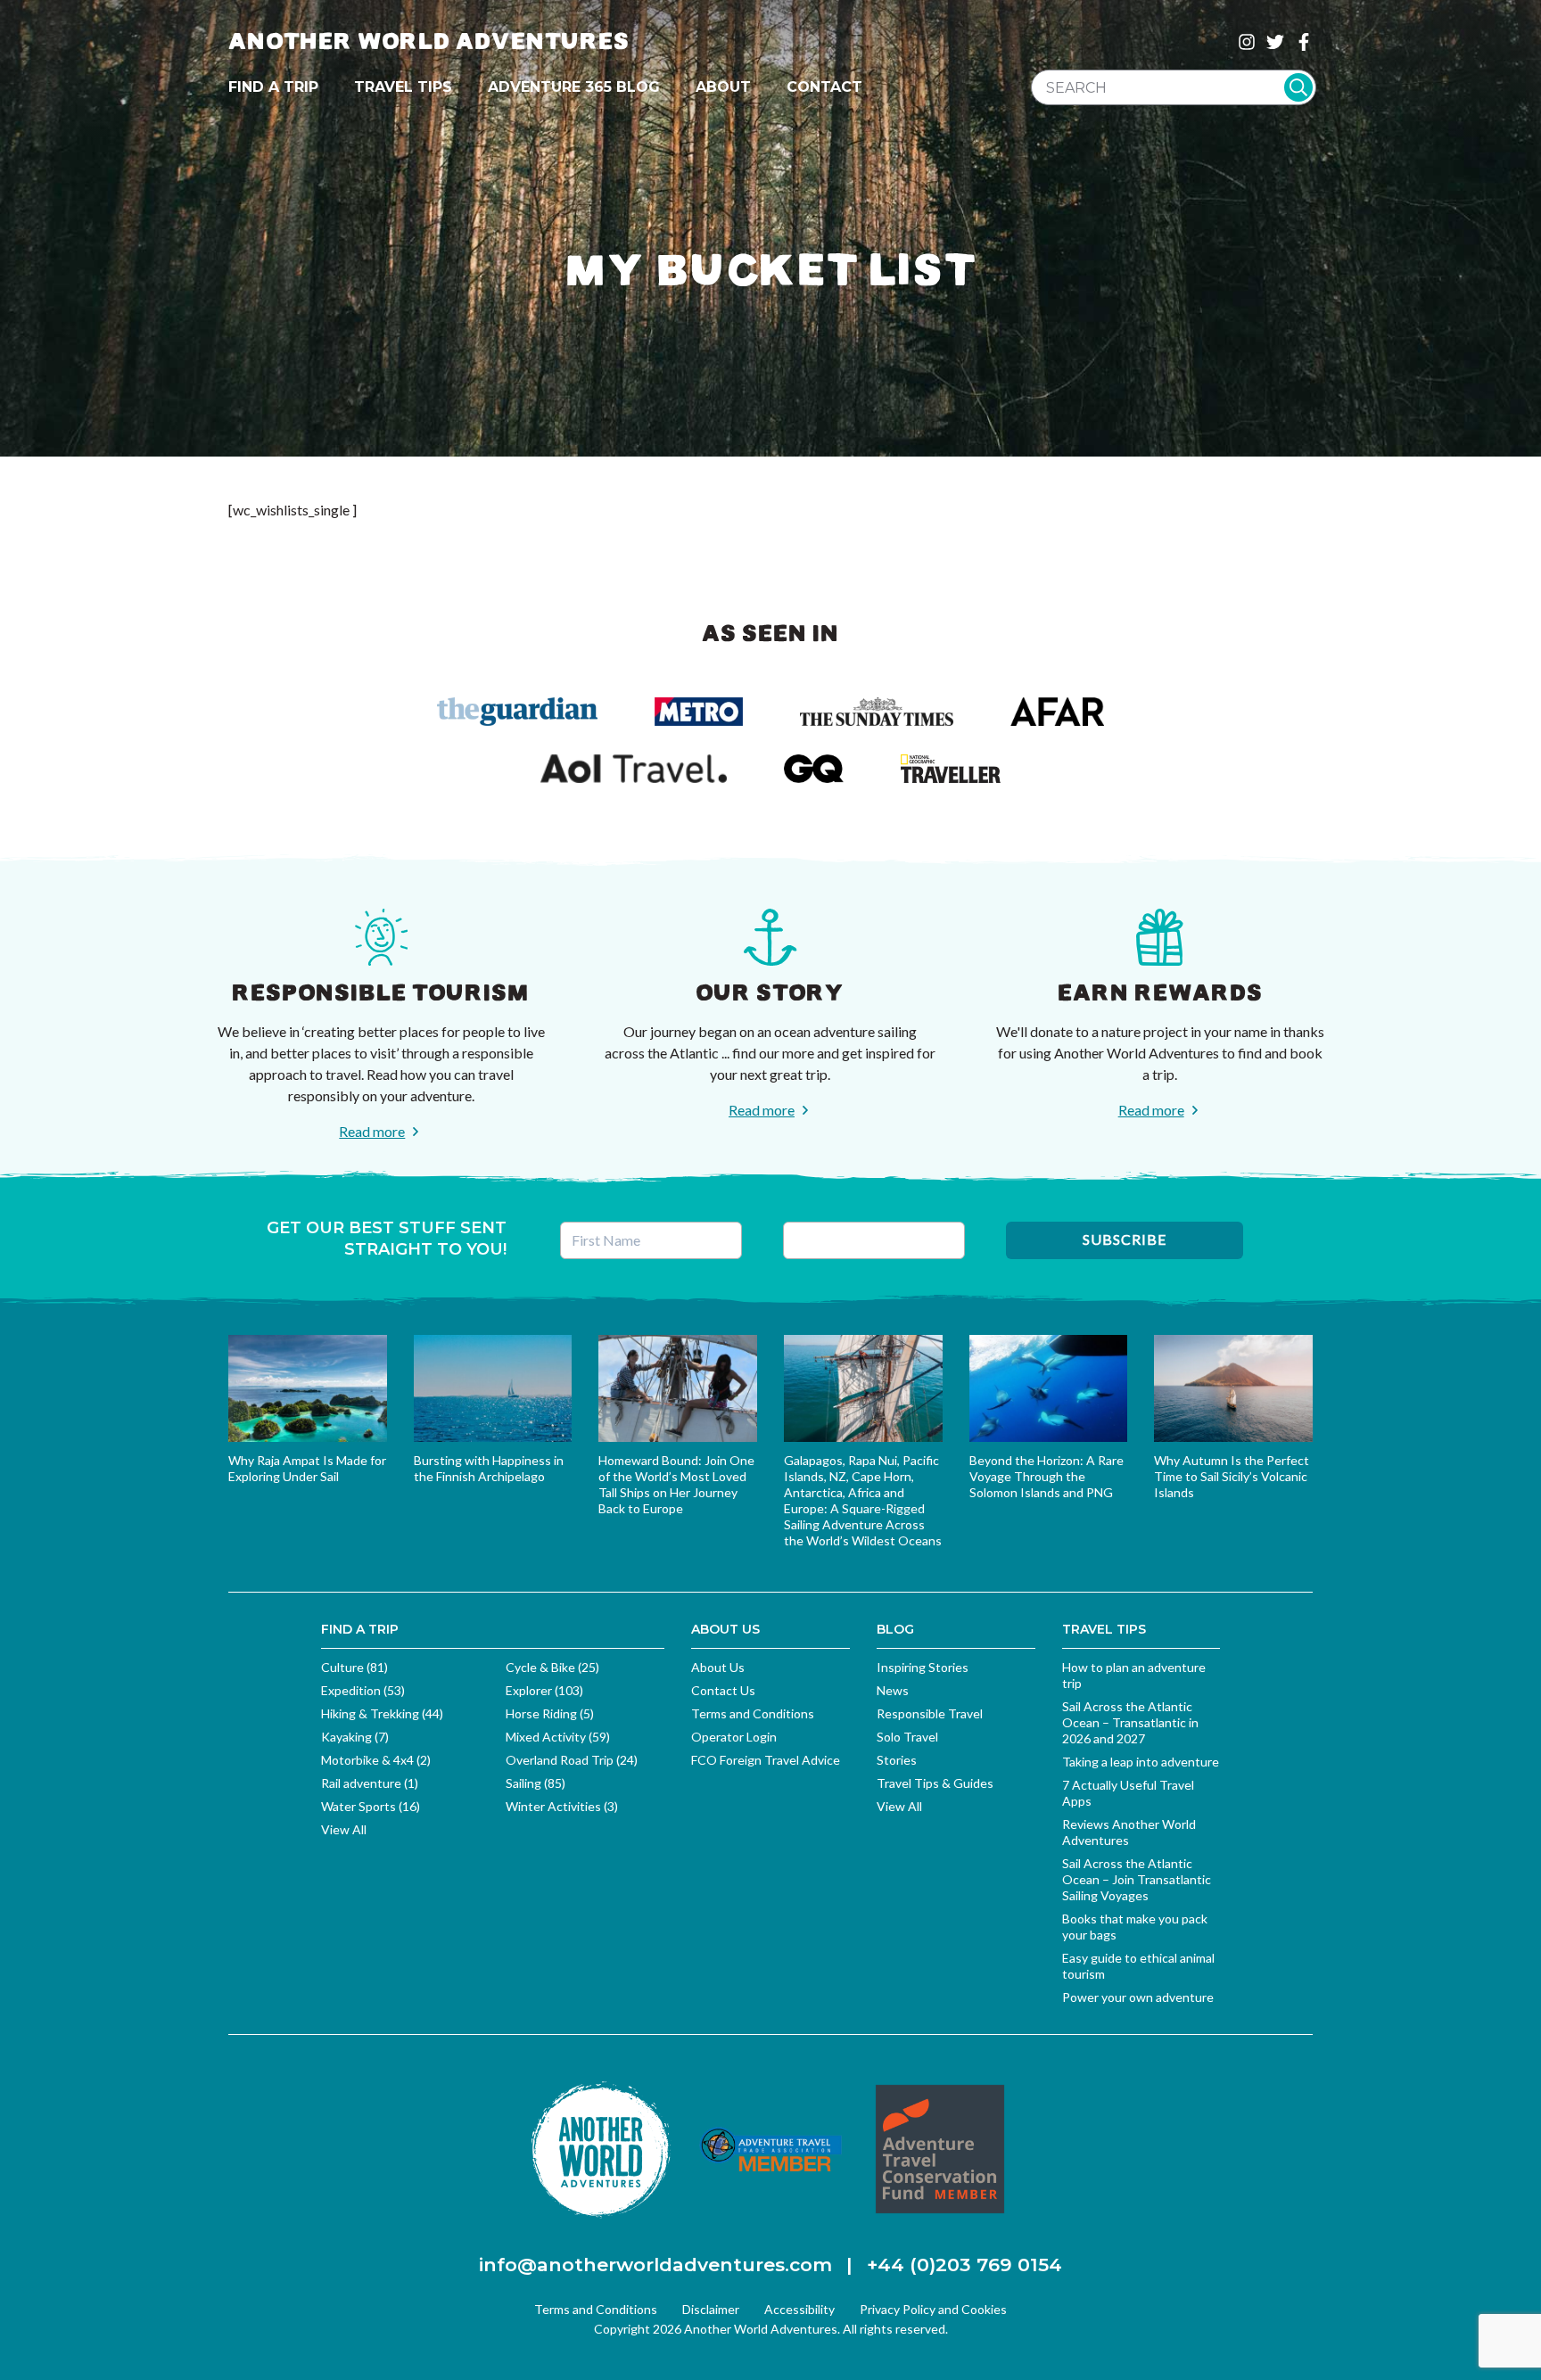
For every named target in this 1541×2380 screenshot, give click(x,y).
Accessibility (799, 2309)
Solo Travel (907, 1737)
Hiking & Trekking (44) (382, 1713)
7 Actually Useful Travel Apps (1128, 1793)
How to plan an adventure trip (1134, 1675)
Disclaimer (711, 2309)
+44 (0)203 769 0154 (964, 2265)
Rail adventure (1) (370, 1783)
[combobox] (1174, 87)
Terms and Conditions (753, 1713)
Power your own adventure (1138, 1997)
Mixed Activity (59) (558, 1737)
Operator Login (734, 1737)
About (723, 87)
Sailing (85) (536, 1783)
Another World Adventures (429, 41)
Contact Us (723, 1690)
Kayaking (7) (355, 1737)
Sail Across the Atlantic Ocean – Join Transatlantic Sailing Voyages (1137, 1879)
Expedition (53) (363, 1690)
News (893, 1690)
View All (344, 1829)
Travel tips (403, 87)
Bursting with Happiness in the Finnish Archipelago (489, 1468)
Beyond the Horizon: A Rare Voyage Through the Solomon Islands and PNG (1047, 1476)
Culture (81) (354, 1667)
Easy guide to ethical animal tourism (1138, 1966)
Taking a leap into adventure (1141, 1762)
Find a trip (273, 87)
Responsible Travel (930, 1713)
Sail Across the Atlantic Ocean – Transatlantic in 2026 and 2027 (1130, 1722)
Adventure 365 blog (574, 87)
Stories (897, 1760)
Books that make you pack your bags (1135, 1927)
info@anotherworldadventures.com (655, 2265)
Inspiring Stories (923, 1667)
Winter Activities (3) (562, 1806)
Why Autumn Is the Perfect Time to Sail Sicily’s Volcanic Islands (1232, 1476)
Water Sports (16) (371, 1806)
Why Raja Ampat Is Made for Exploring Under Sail (307, 1468)
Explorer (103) (544, 1690)
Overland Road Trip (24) (572, 1760)
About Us (718, 1667)
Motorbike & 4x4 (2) (376, 1760)
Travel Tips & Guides (935, 1783)
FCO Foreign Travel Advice (766, 1760)
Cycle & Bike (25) (552, 1667)
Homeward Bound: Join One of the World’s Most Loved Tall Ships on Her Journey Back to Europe (676, 1484)
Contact (824, 87)
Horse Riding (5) (550, 1713)
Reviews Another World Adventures (1129, 1832)
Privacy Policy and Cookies (933, 2309)
